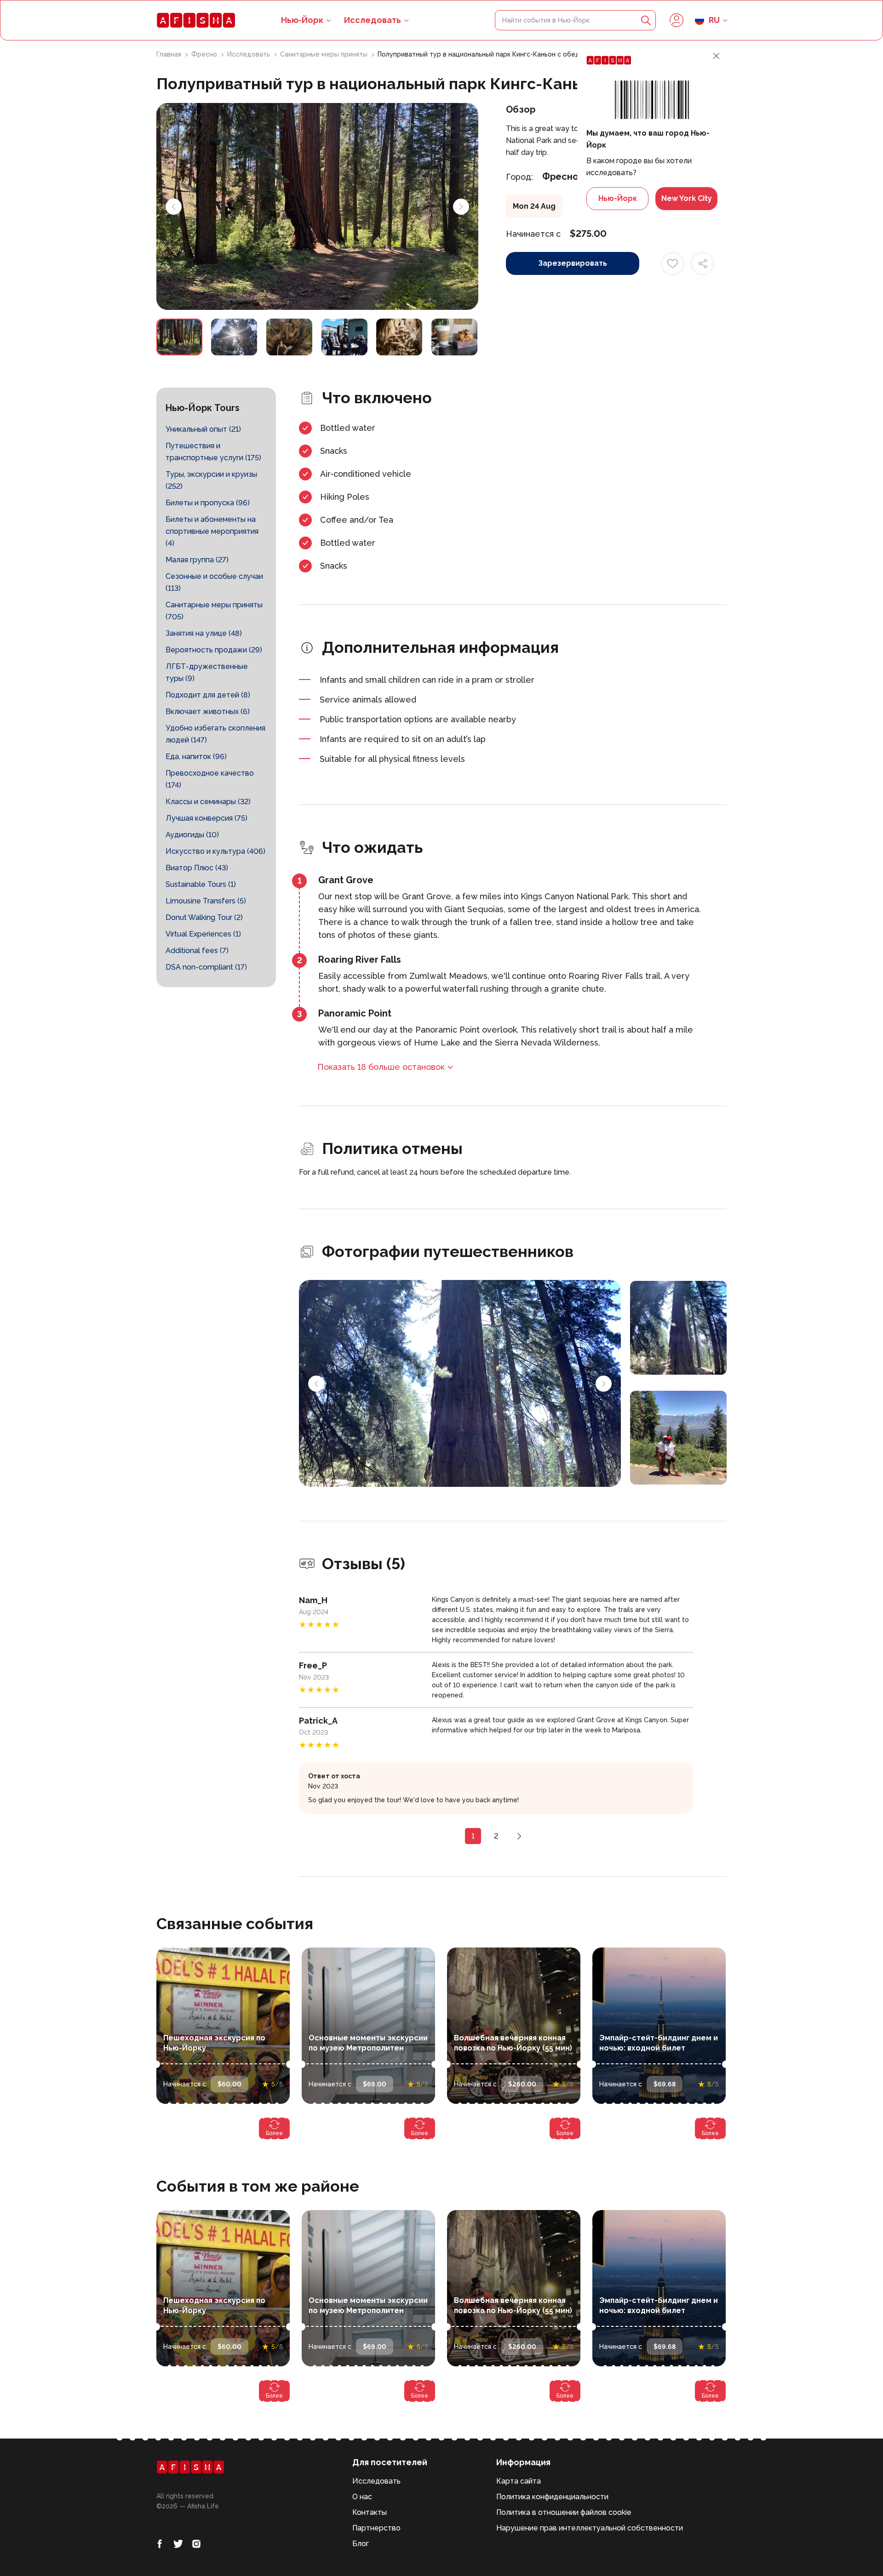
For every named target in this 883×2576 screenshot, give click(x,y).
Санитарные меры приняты (325, 54)
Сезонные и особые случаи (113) (214, 582)
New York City (687, 198)
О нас (362, 2497)
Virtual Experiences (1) (203, 934)
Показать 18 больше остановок (381, 1067)
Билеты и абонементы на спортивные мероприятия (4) (212, 531)
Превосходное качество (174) (210, 779)
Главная (170, 54)
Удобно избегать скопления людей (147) (215, 734)
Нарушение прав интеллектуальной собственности (590, 2528)
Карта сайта (519, 2481)
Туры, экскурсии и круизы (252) (211, 480)
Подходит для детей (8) (208, 695)
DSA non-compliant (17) (206, 967)
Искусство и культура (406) (215, 851)
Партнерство (376, 2528)
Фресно (205, 54)
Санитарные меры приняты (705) (214, 611)
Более (274, 2133)
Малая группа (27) (197, 560)
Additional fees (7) (197, 951)
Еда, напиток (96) (196, 757)
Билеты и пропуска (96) (208, 503)
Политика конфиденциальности (552, 2497)
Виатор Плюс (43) (197, 868)
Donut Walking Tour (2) (204, 917)
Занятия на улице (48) (204, 633)
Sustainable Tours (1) (201, 884)
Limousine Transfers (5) (206, 901)
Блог (361, 2544)
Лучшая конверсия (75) (206, 818)
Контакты (370, 2512)
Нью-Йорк (618, 198)
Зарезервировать (573, 263)
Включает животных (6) (208, 711)
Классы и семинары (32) (208, 802)
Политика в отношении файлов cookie (564, 2512)
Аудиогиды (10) (192, 835)
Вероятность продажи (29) (214, 650)
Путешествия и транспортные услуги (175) (213, 452)
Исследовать (373, 20)
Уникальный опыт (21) (203, 429)
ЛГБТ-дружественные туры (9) (207, 672)
